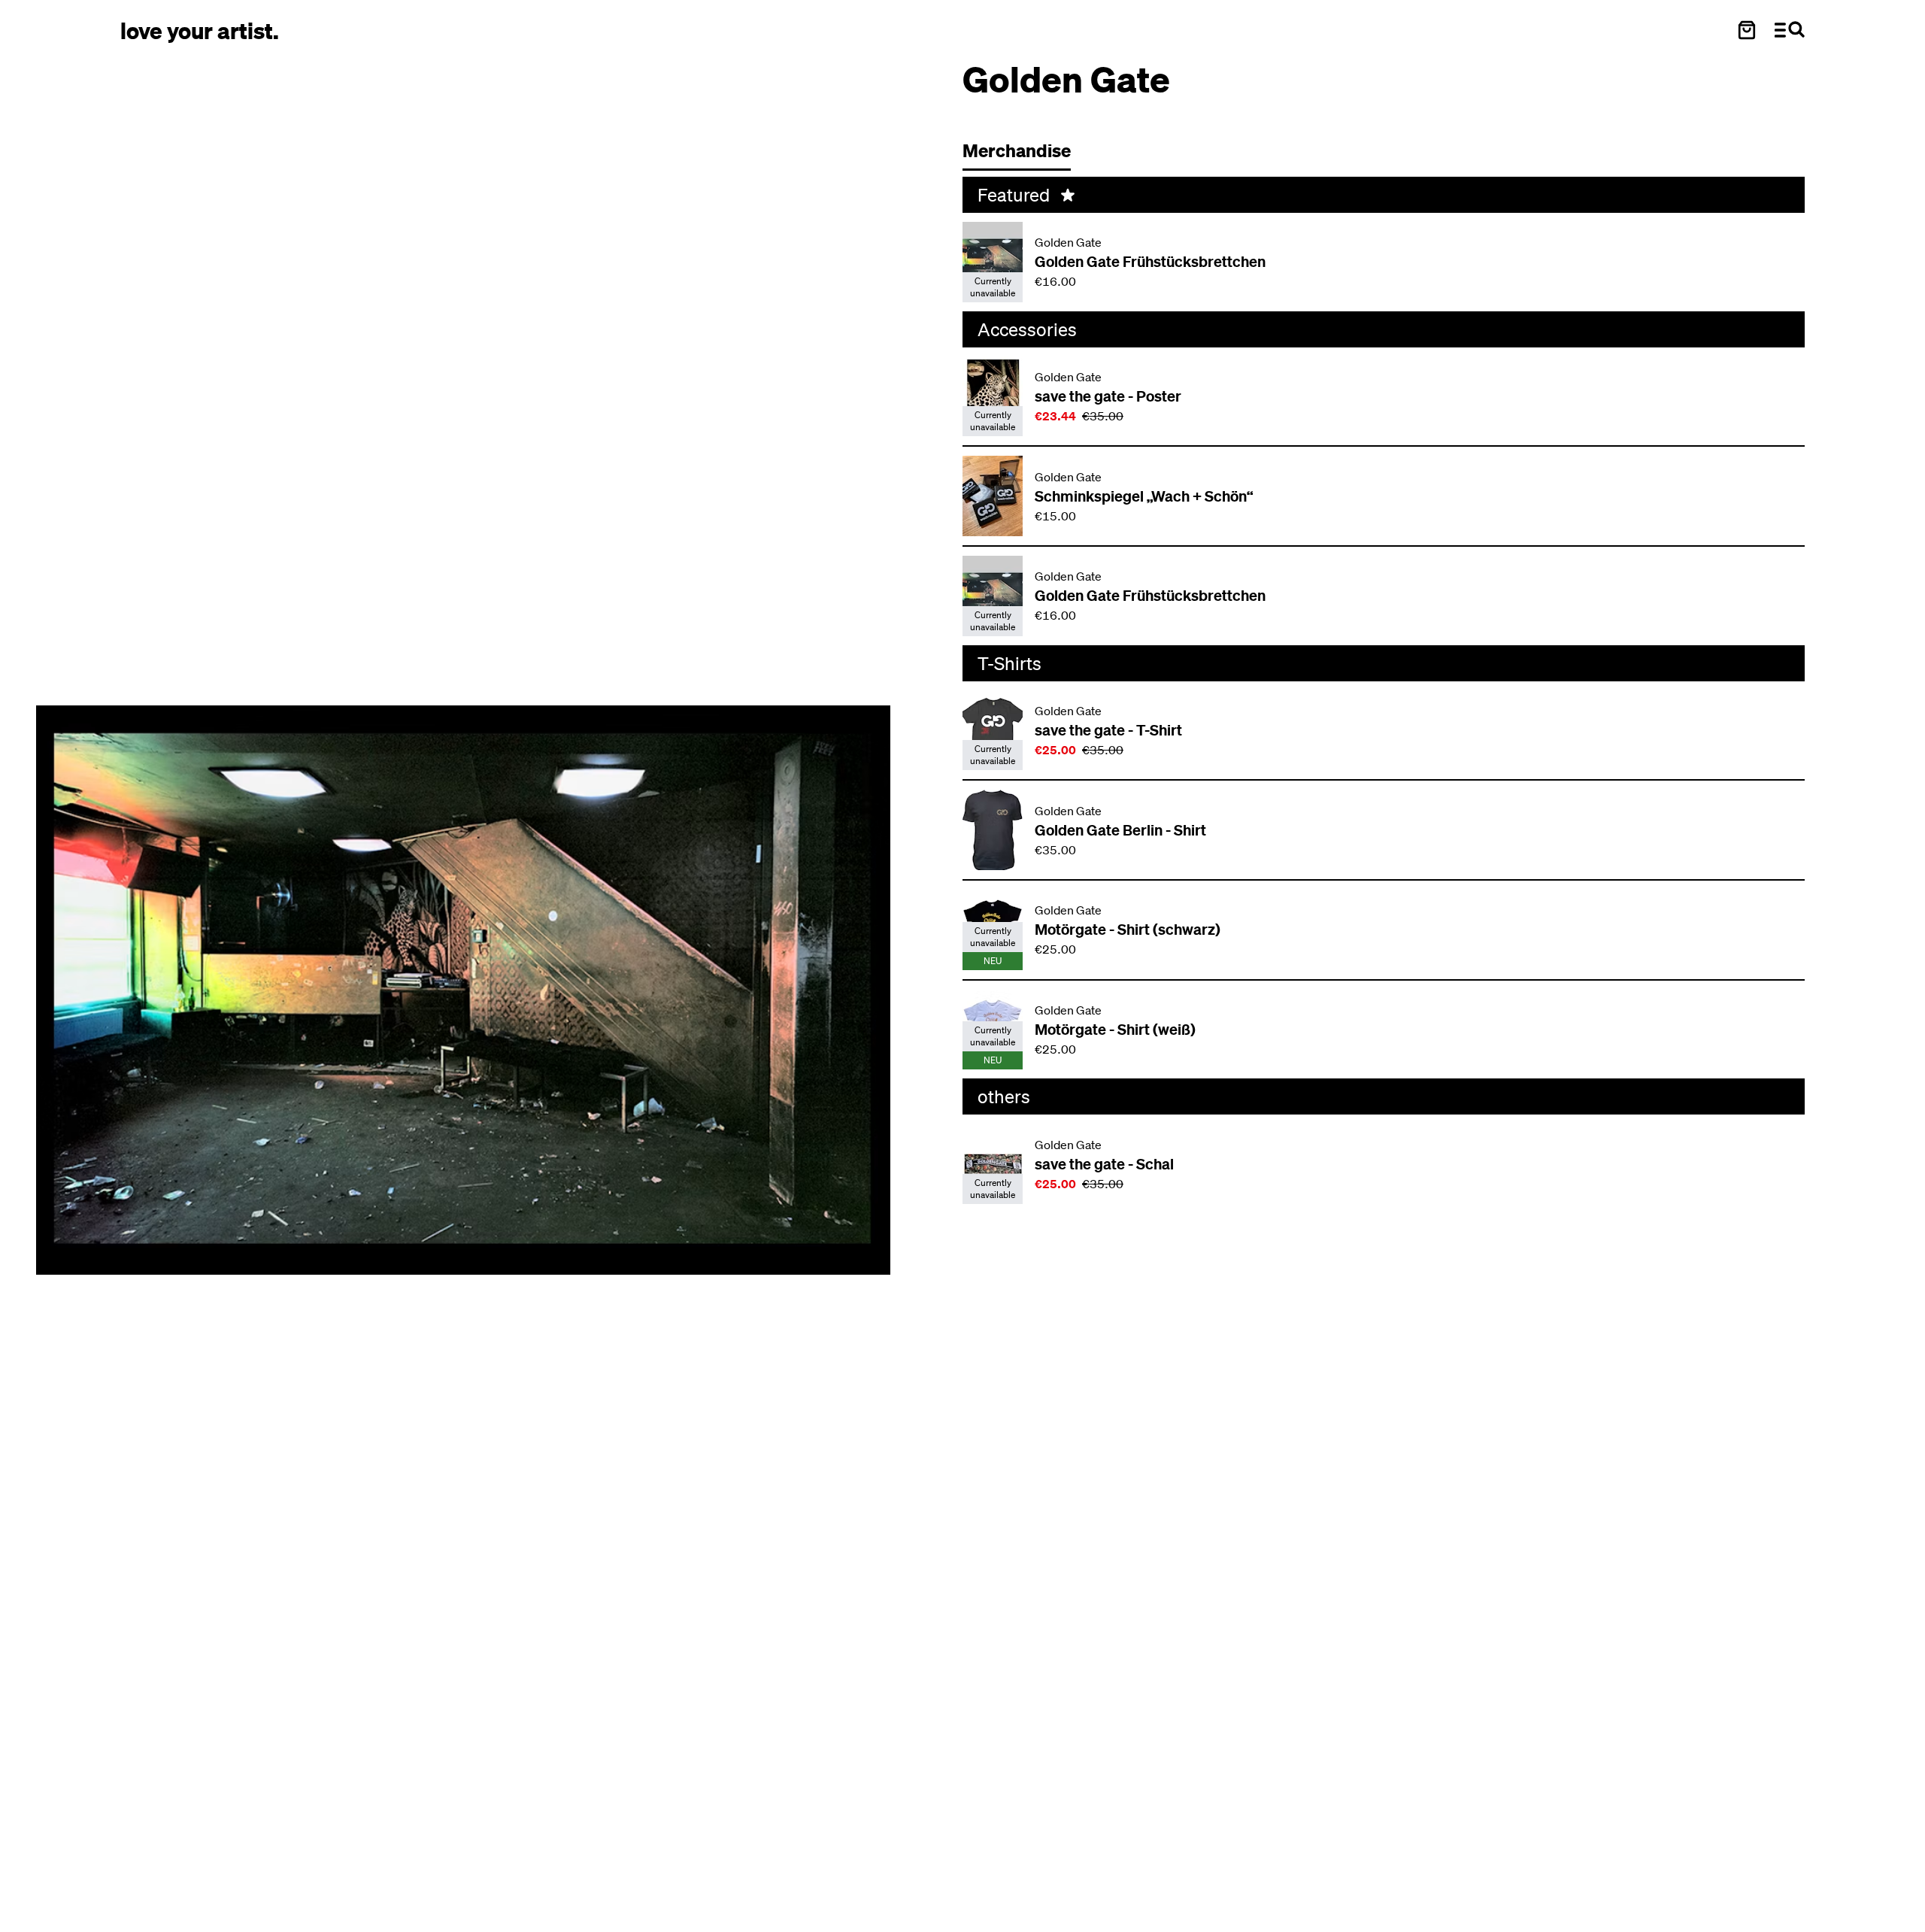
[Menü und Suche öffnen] (1790, 30)
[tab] (1024, 155)
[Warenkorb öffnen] (1747, 30)
